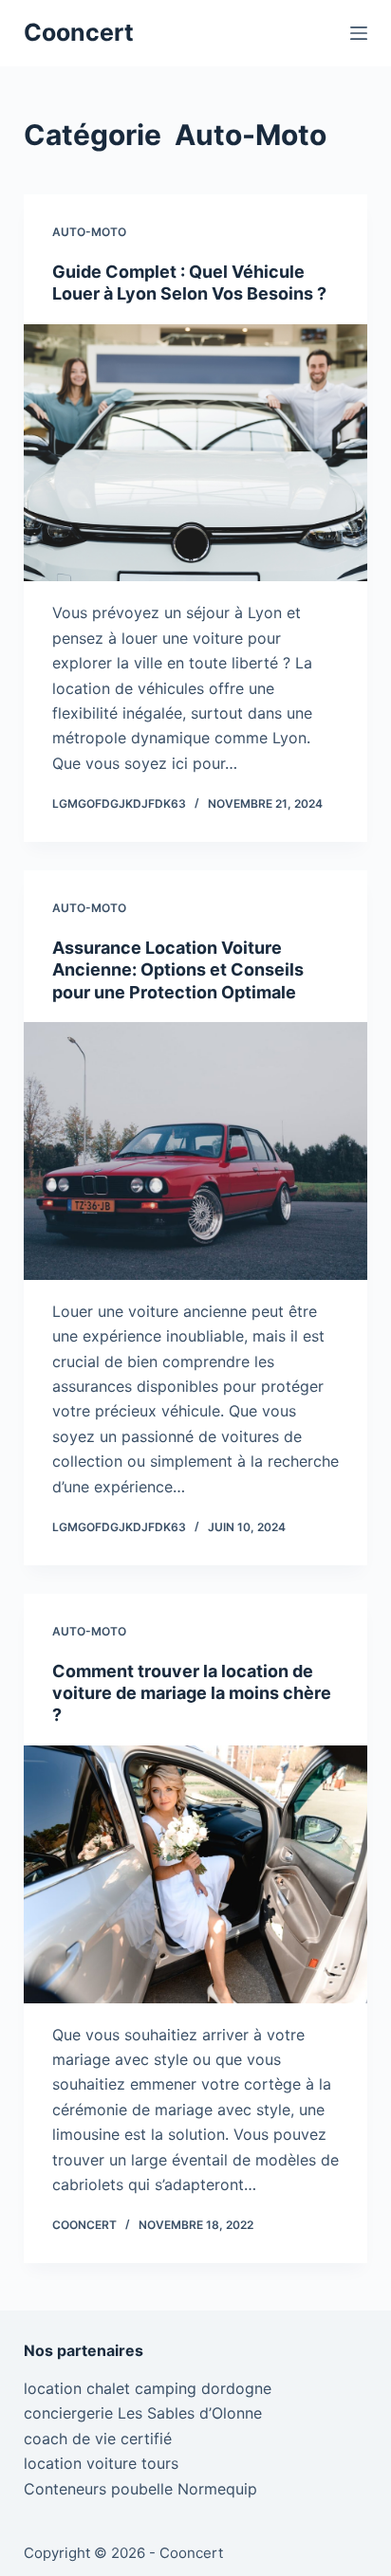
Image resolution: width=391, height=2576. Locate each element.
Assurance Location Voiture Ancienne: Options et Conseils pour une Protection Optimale (178, 970)
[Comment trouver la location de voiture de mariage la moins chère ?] (196, 1874)
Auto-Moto (89, 232)
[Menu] (359, 33)
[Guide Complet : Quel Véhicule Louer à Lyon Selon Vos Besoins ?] (196, 453)
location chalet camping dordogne (148, 2388)
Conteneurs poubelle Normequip (140, 2489)
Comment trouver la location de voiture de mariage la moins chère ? (192, 1693)
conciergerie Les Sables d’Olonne (143, 2413)
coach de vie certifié (98, 2439)
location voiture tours (101, 2463)
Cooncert (79, 32)
